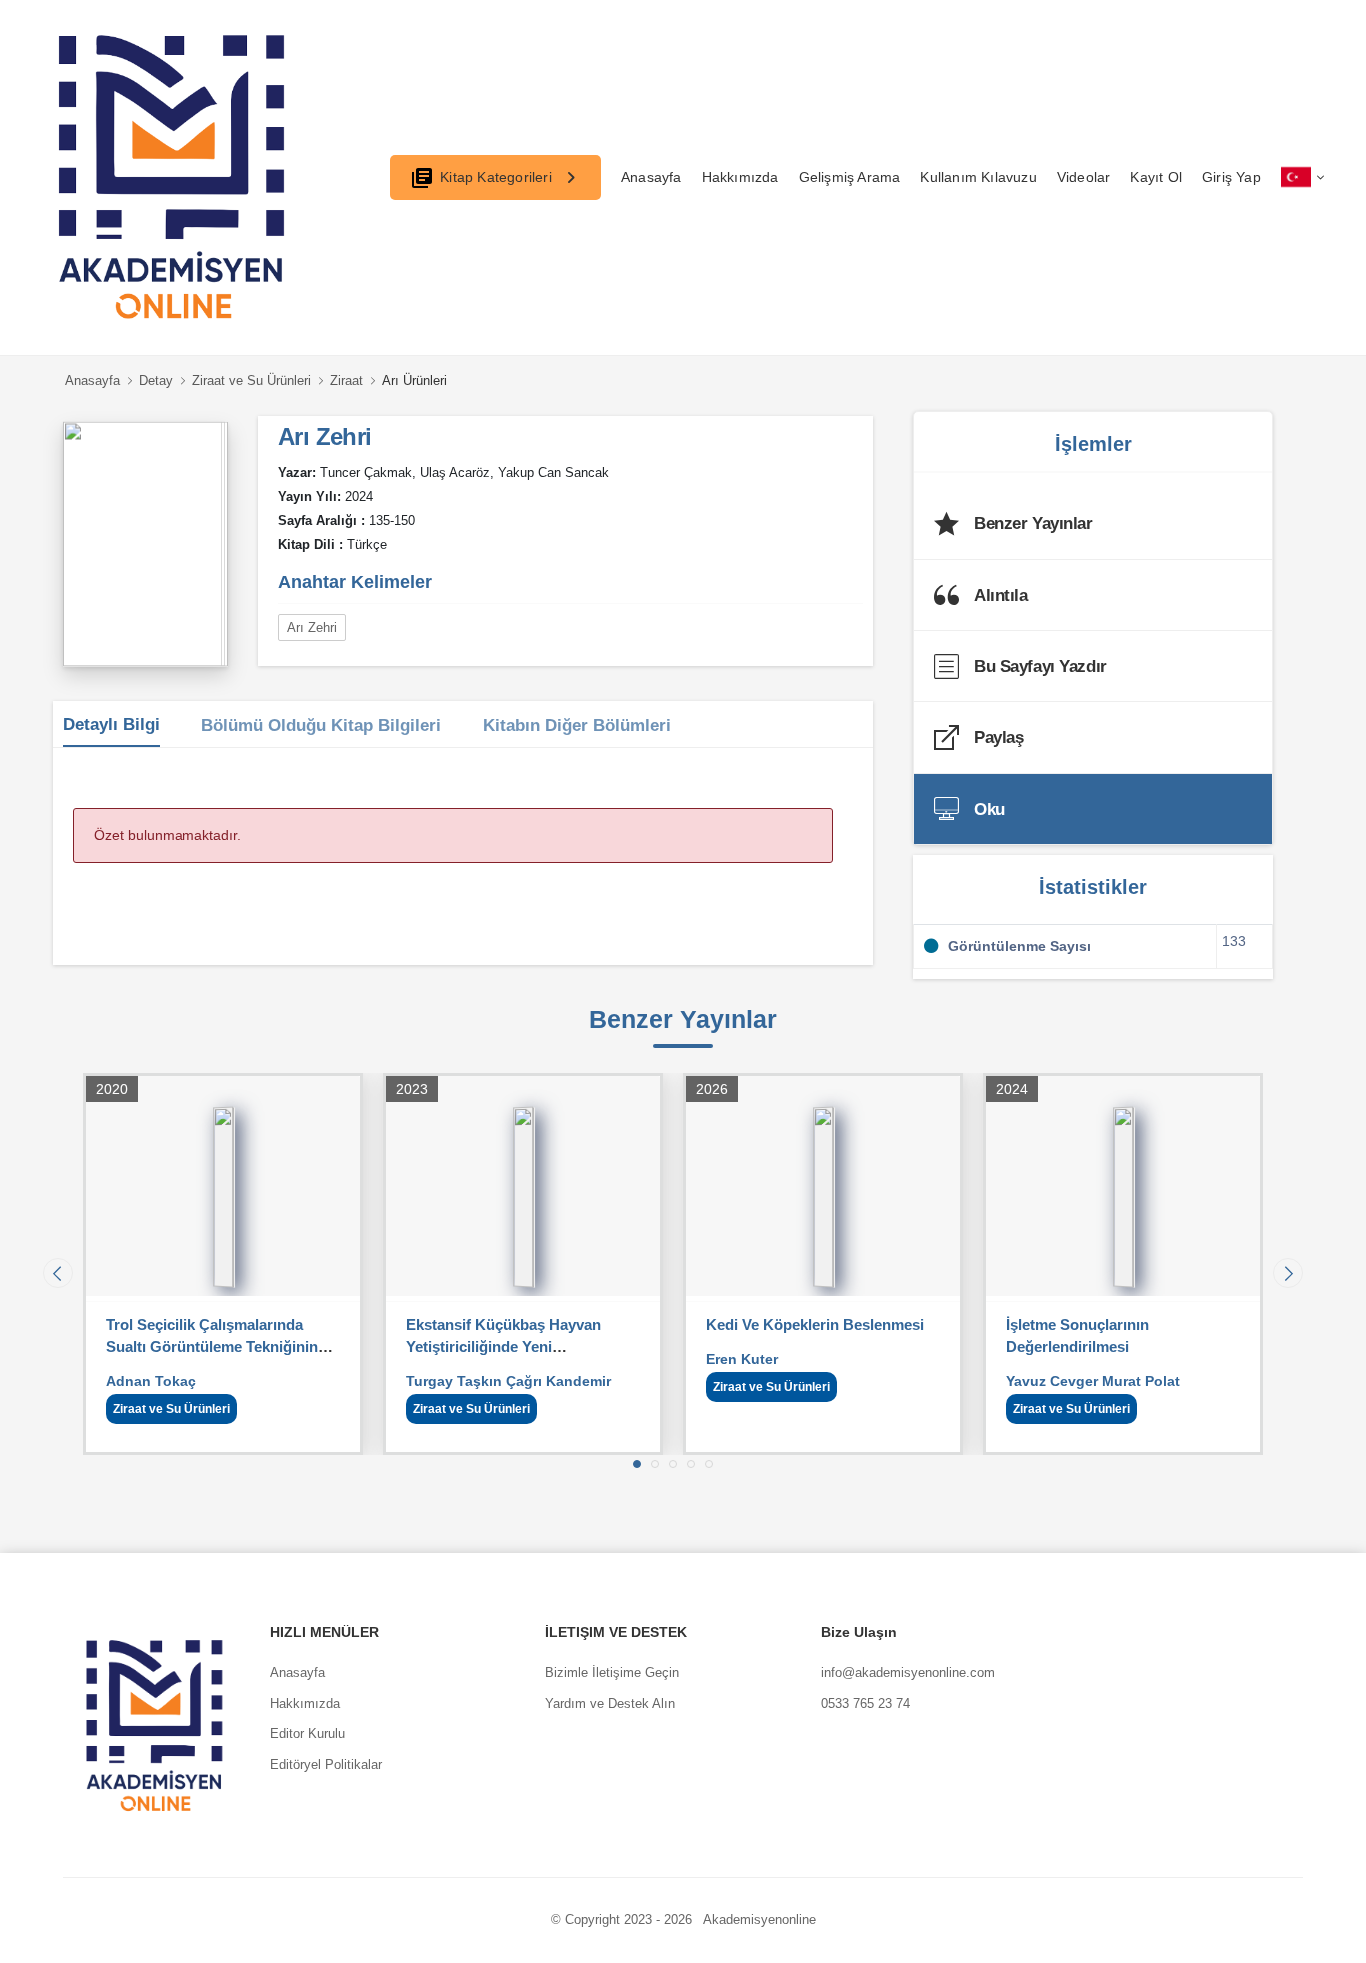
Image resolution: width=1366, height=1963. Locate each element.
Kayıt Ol (1156, 177)
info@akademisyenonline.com (908, 1672)
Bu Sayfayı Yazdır (1040, 666)
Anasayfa (651, 177)
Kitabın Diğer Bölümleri (577, 725)
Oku (989, 809)
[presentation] (58, 1273)
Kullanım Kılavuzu (978, 177)
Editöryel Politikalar (326, 1764)
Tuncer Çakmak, (368, 472)
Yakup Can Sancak (553, 472)
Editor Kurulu (307, 1733)
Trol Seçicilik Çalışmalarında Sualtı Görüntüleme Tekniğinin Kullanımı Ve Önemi (212, 1346)
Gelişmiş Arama (850, 177)
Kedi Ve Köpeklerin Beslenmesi (815, 1324)
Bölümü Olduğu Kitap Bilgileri (321, 725)
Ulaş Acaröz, (457, 472)
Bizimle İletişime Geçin (612, 1672)
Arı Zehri (312, 627)
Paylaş (998, 737)
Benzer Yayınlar (1033, 523)
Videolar (1084, 177)
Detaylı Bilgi (111, 724)
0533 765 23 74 (865, 1703)
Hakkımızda (740, 177)
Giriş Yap (1231, 177)
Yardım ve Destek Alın (610, 1703)
